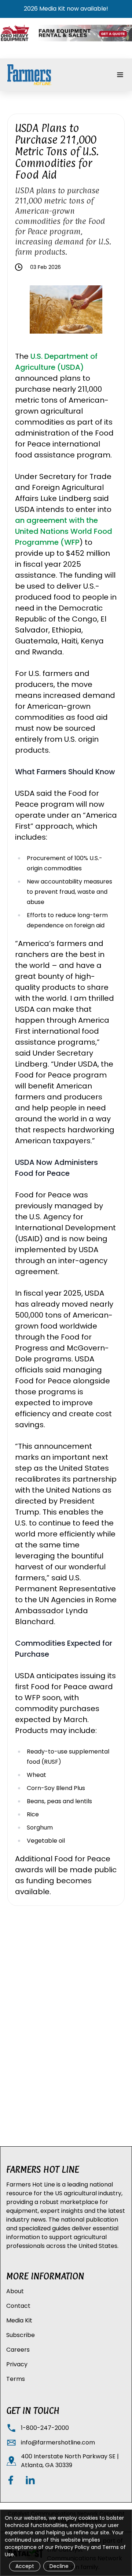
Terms (16, 2379)
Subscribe (21, 2335)
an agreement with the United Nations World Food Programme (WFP (64, 531)
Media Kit (19, 2320)
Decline (59, 2566)
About (15, 2291)
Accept (25, 2566)
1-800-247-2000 (45, 2428)
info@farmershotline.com (58, 2442)
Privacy (17, 2364)
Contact (18, 2306)
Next (108, 311)
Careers (18, 2350)
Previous (24, 311)
